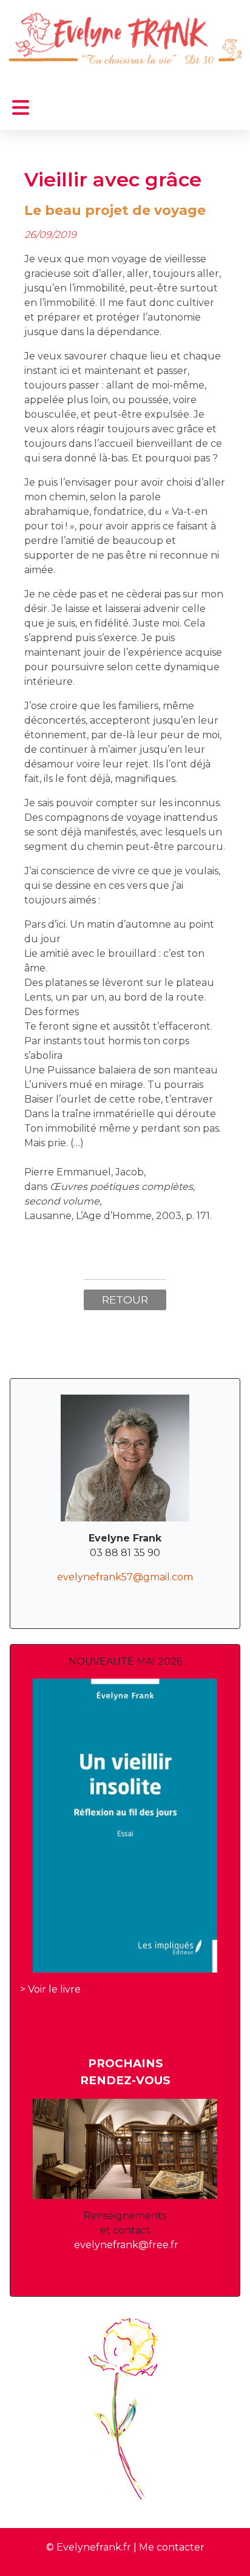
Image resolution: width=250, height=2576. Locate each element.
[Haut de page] (229, 2554)
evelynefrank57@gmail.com (125, 1577)
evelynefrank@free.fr (126, 2245)
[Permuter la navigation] (21, 108)
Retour (125, 1300)
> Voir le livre (50, 1989)
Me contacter (172, 2547)
